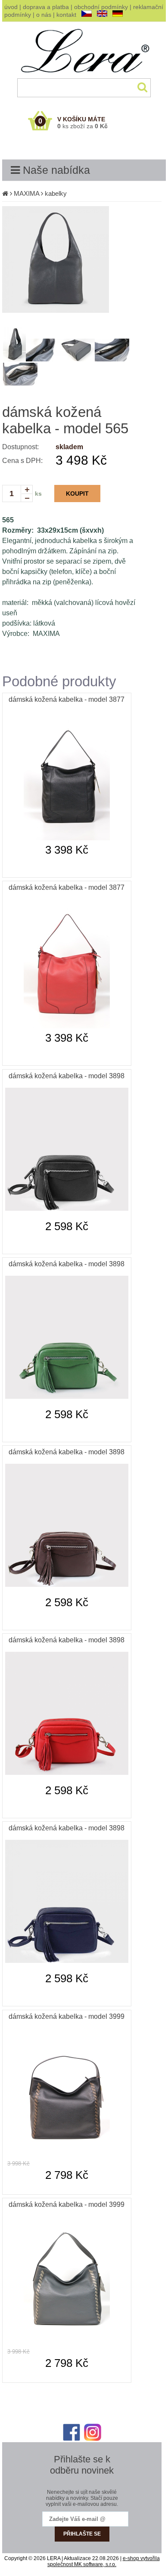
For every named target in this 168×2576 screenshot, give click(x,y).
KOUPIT (77, 494)
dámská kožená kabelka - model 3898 (67, 1076)
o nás (44, 15)
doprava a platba (46, 7)
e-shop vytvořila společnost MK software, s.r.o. (104, 2561)
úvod (11, 7)
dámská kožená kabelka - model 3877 (67, 699)
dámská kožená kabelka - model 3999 (67, 2016)
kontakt (66, 15)
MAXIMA (26, 193)
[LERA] (84, 77)
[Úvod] (5, 193)
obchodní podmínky (101, 7)
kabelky (56, 193)
